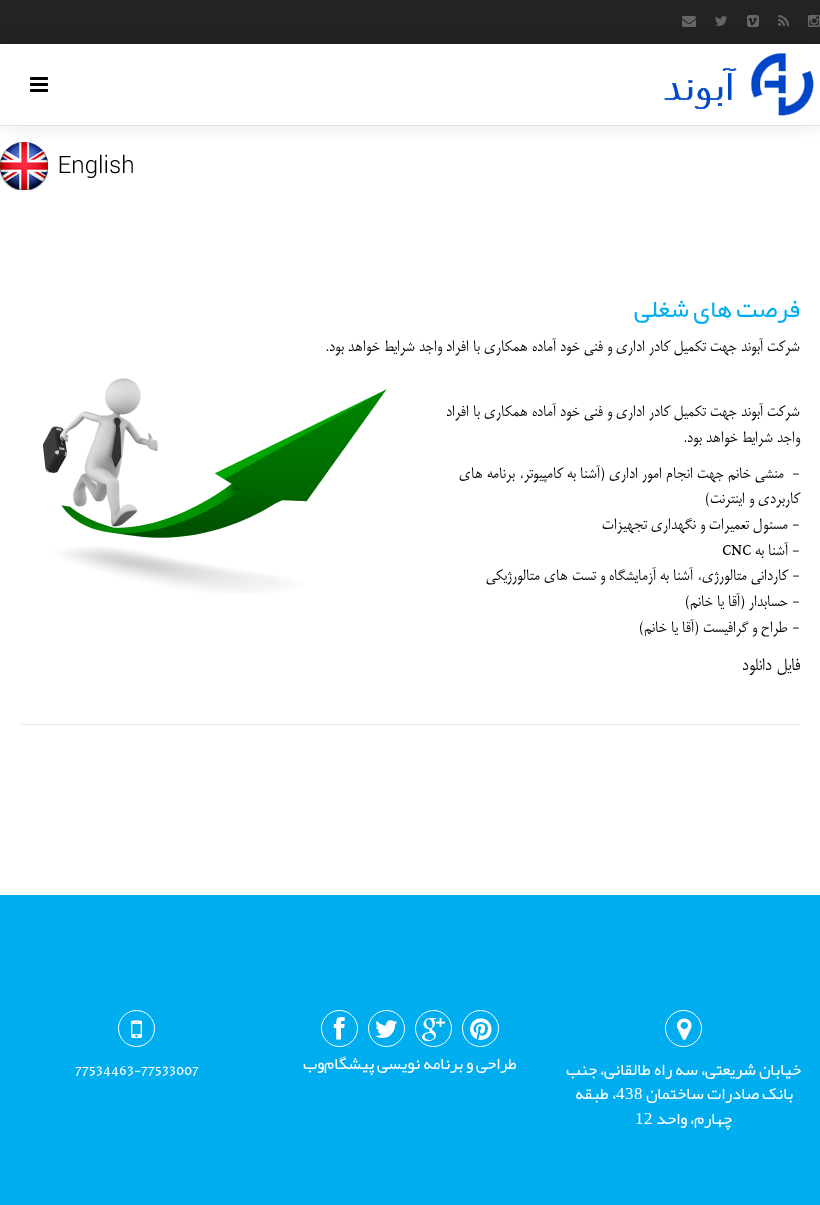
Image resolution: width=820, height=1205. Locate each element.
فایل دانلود (771, 665)
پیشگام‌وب (338, 1063)
